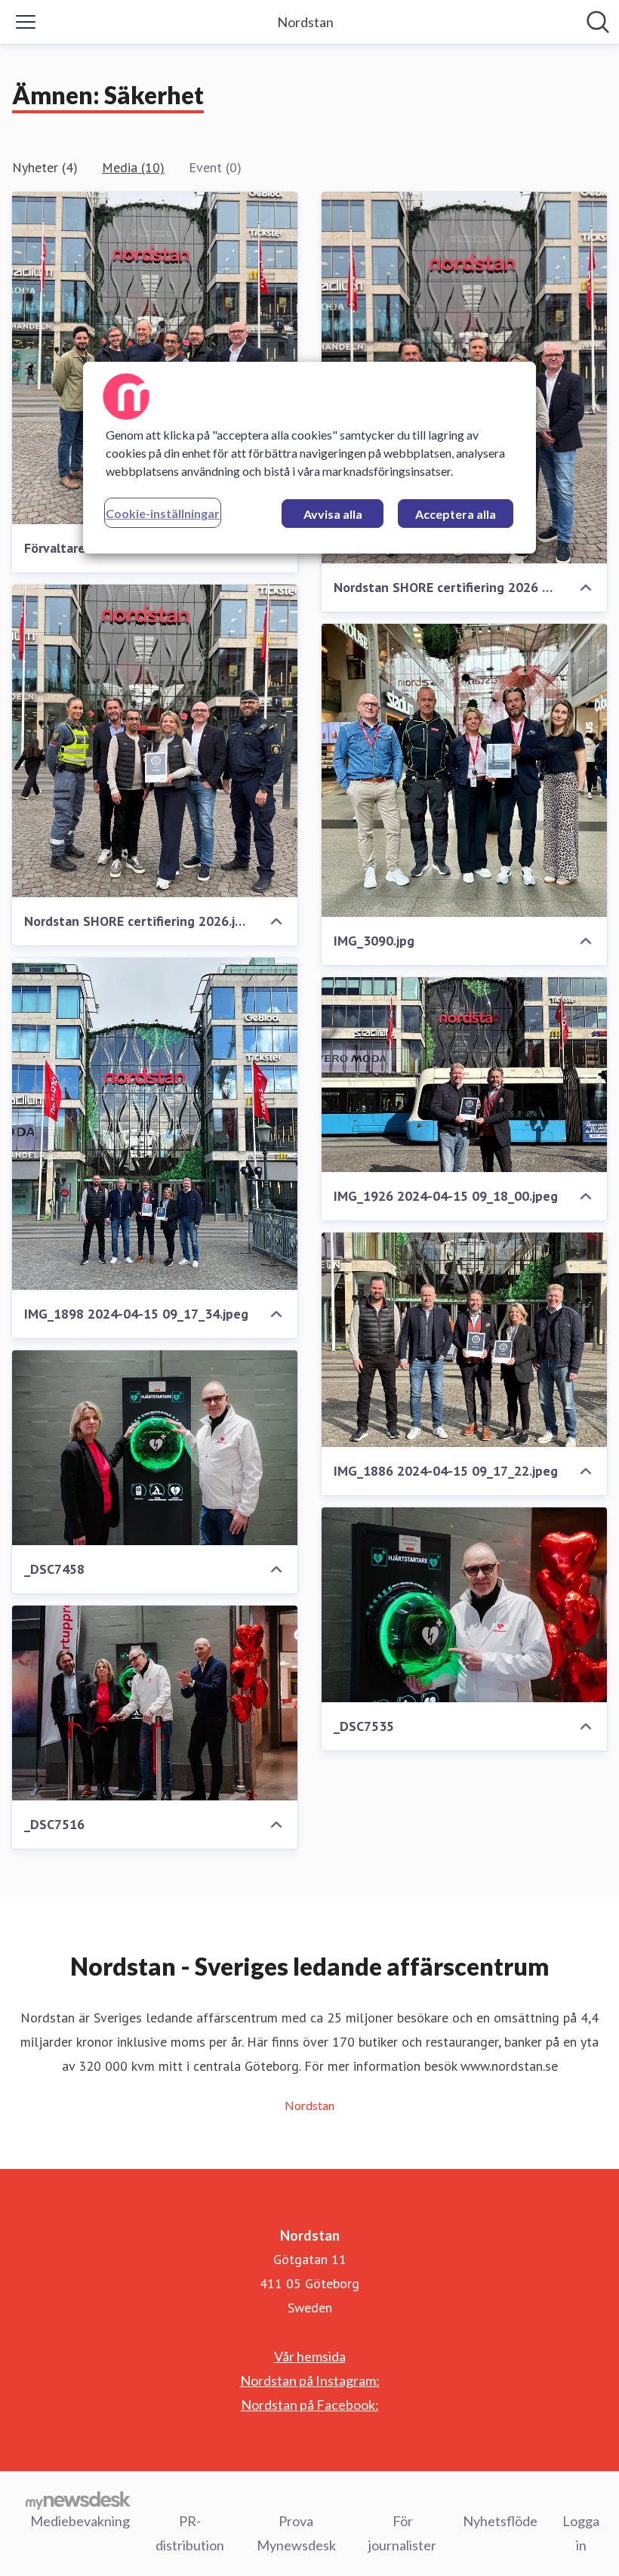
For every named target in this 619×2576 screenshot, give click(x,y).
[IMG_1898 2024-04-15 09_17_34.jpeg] (155, 1124)
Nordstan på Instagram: (310, 2380)
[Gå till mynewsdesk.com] (78, 2500)
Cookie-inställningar (163, 513)
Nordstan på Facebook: (310, 2405)
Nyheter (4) (45, 167)
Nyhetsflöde (500, 2521)
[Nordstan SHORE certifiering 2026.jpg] (155, 741)
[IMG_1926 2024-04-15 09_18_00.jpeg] (464, 1075)
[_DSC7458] (155, 1448)
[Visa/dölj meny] (26, 22)
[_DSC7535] (464, 1605)
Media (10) (133, 167)
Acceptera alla (456, 514)
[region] (309, 458)
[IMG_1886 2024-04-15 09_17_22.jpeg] (464, 1340)
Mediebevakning (80, 2521)
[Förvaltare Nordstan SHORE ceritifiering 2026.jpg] (155, 358)
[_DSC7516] (155, 1703)
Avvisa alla (333, 514)
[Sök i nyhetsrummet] (598, 22)
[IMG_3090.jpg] (464, 770)
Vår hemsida (310, 2356)
